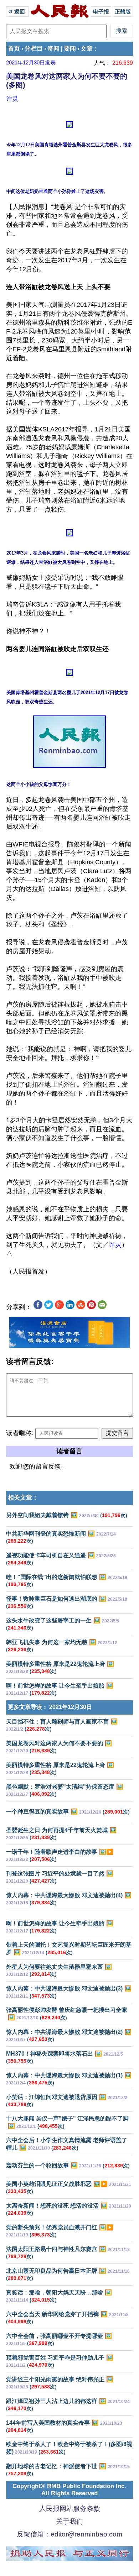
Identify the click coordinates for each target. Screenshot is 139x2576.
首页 (14, 49)
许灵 (12, 99)
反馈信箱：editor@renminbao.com (69, 2534)
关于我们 (69, 2521)
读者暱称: (20, 1433)
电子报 (101, 12)
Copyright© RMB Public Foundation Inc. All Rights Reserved (69, 2490)
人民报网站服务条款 (70, 2509)
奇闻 (53, 49)
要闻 (70, 49)
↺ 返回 (17, 12)
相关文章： (23, 1498)
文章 (87, 49)
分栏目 (34, 49)
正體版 (123, 12)
